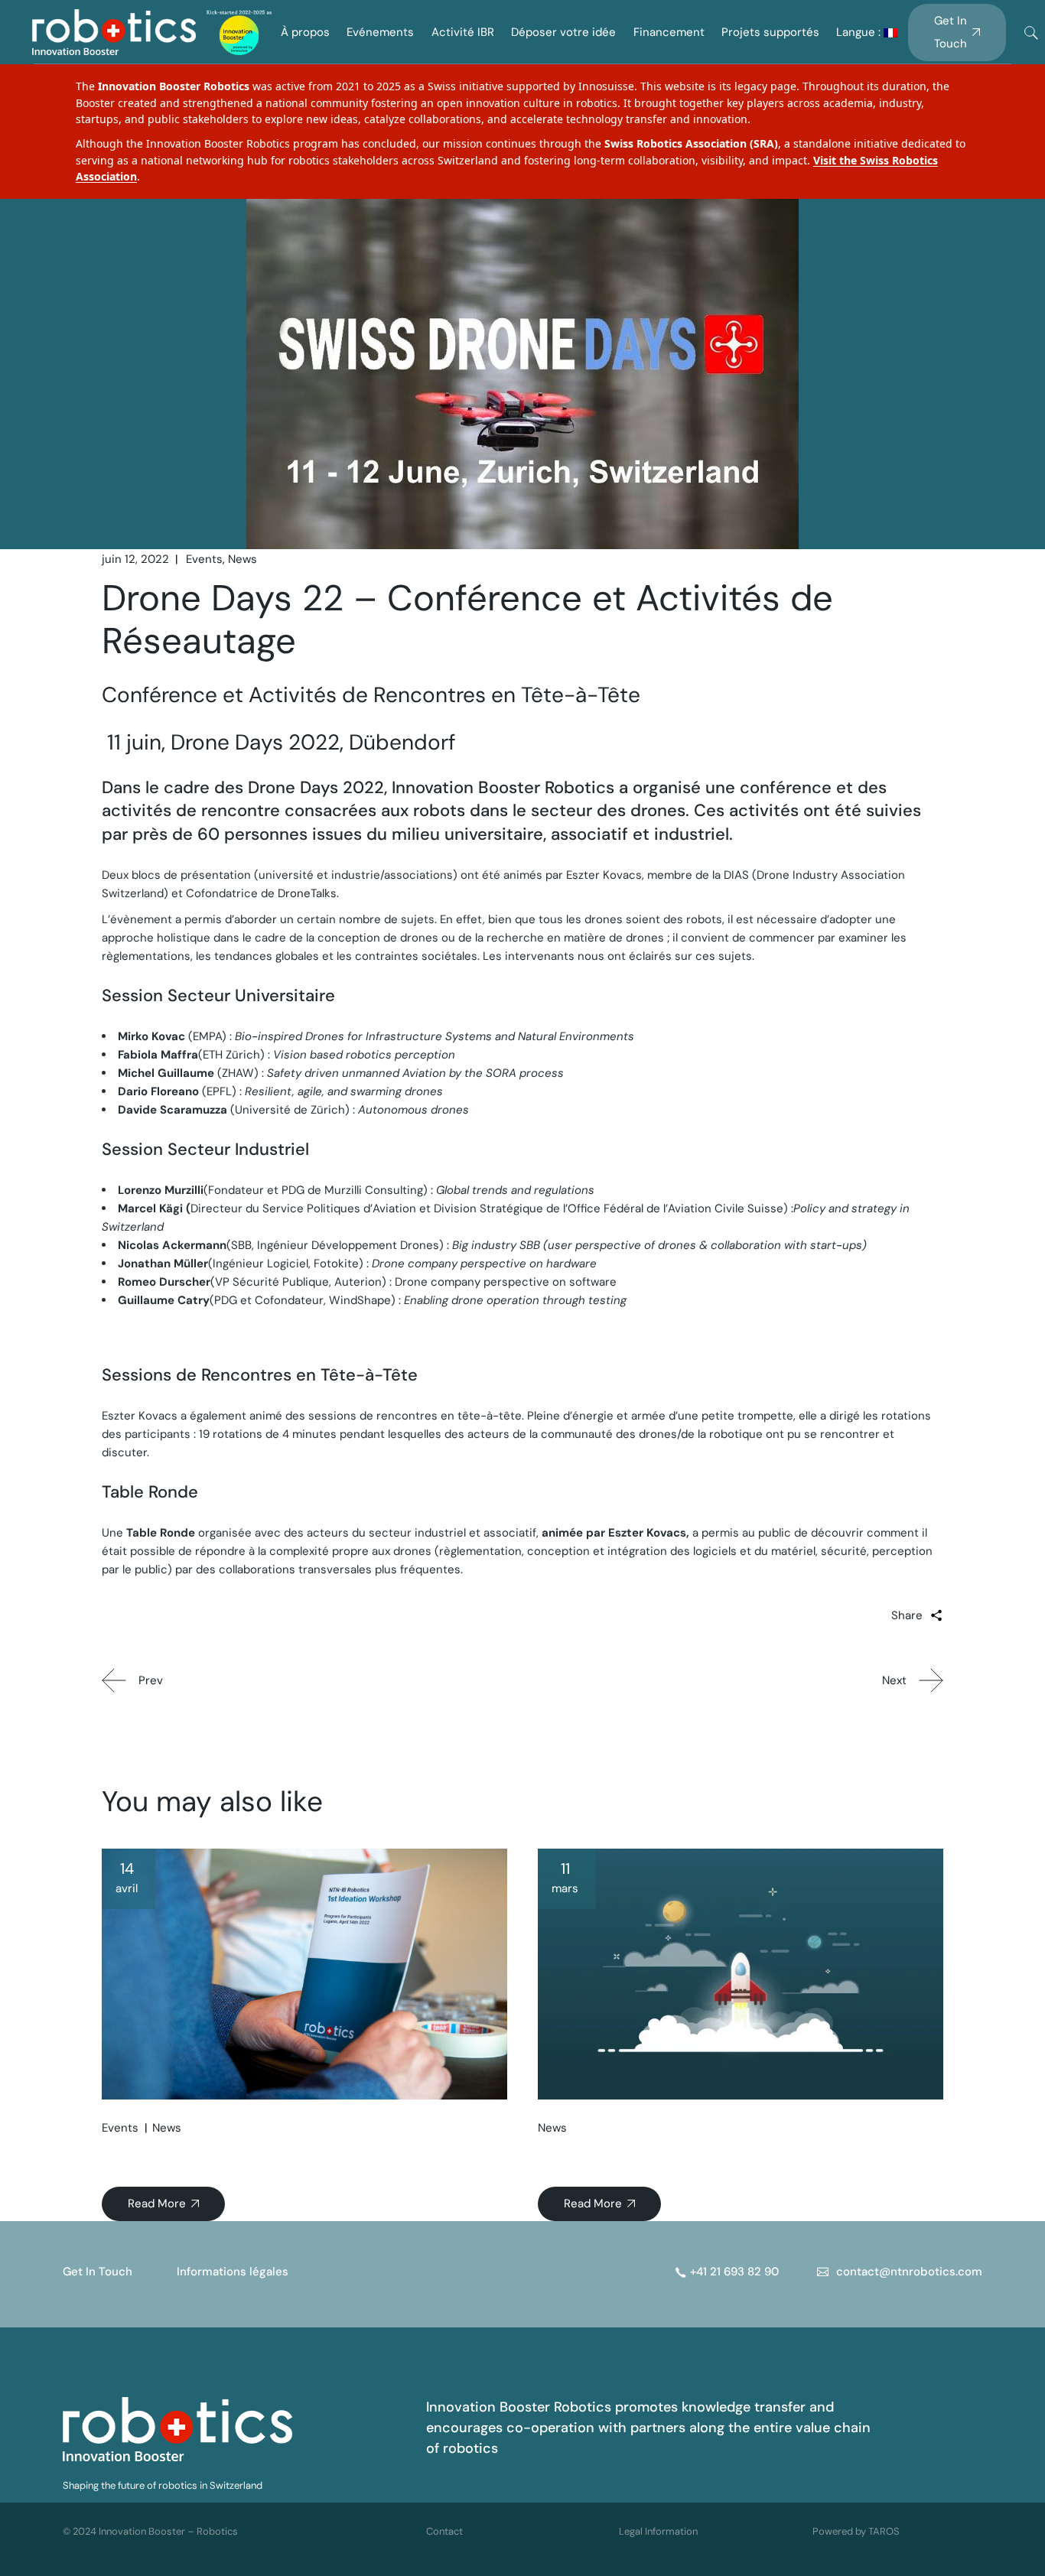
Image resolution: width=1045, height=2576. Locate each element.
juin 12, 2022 (135, 559)
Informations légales (233, 2272)
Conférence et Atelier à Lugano (203, 2155)
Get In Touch (98, 2272)
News (243, 559)
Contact (444, 2531)
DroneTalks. (308, 893)
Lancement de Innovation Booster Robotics (679, 2155)
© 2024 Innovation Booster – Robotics (150, 2531)
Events (204, 559)
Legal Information (658, 2531)
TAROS (884, 2531)
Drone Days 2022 (316, 787)
